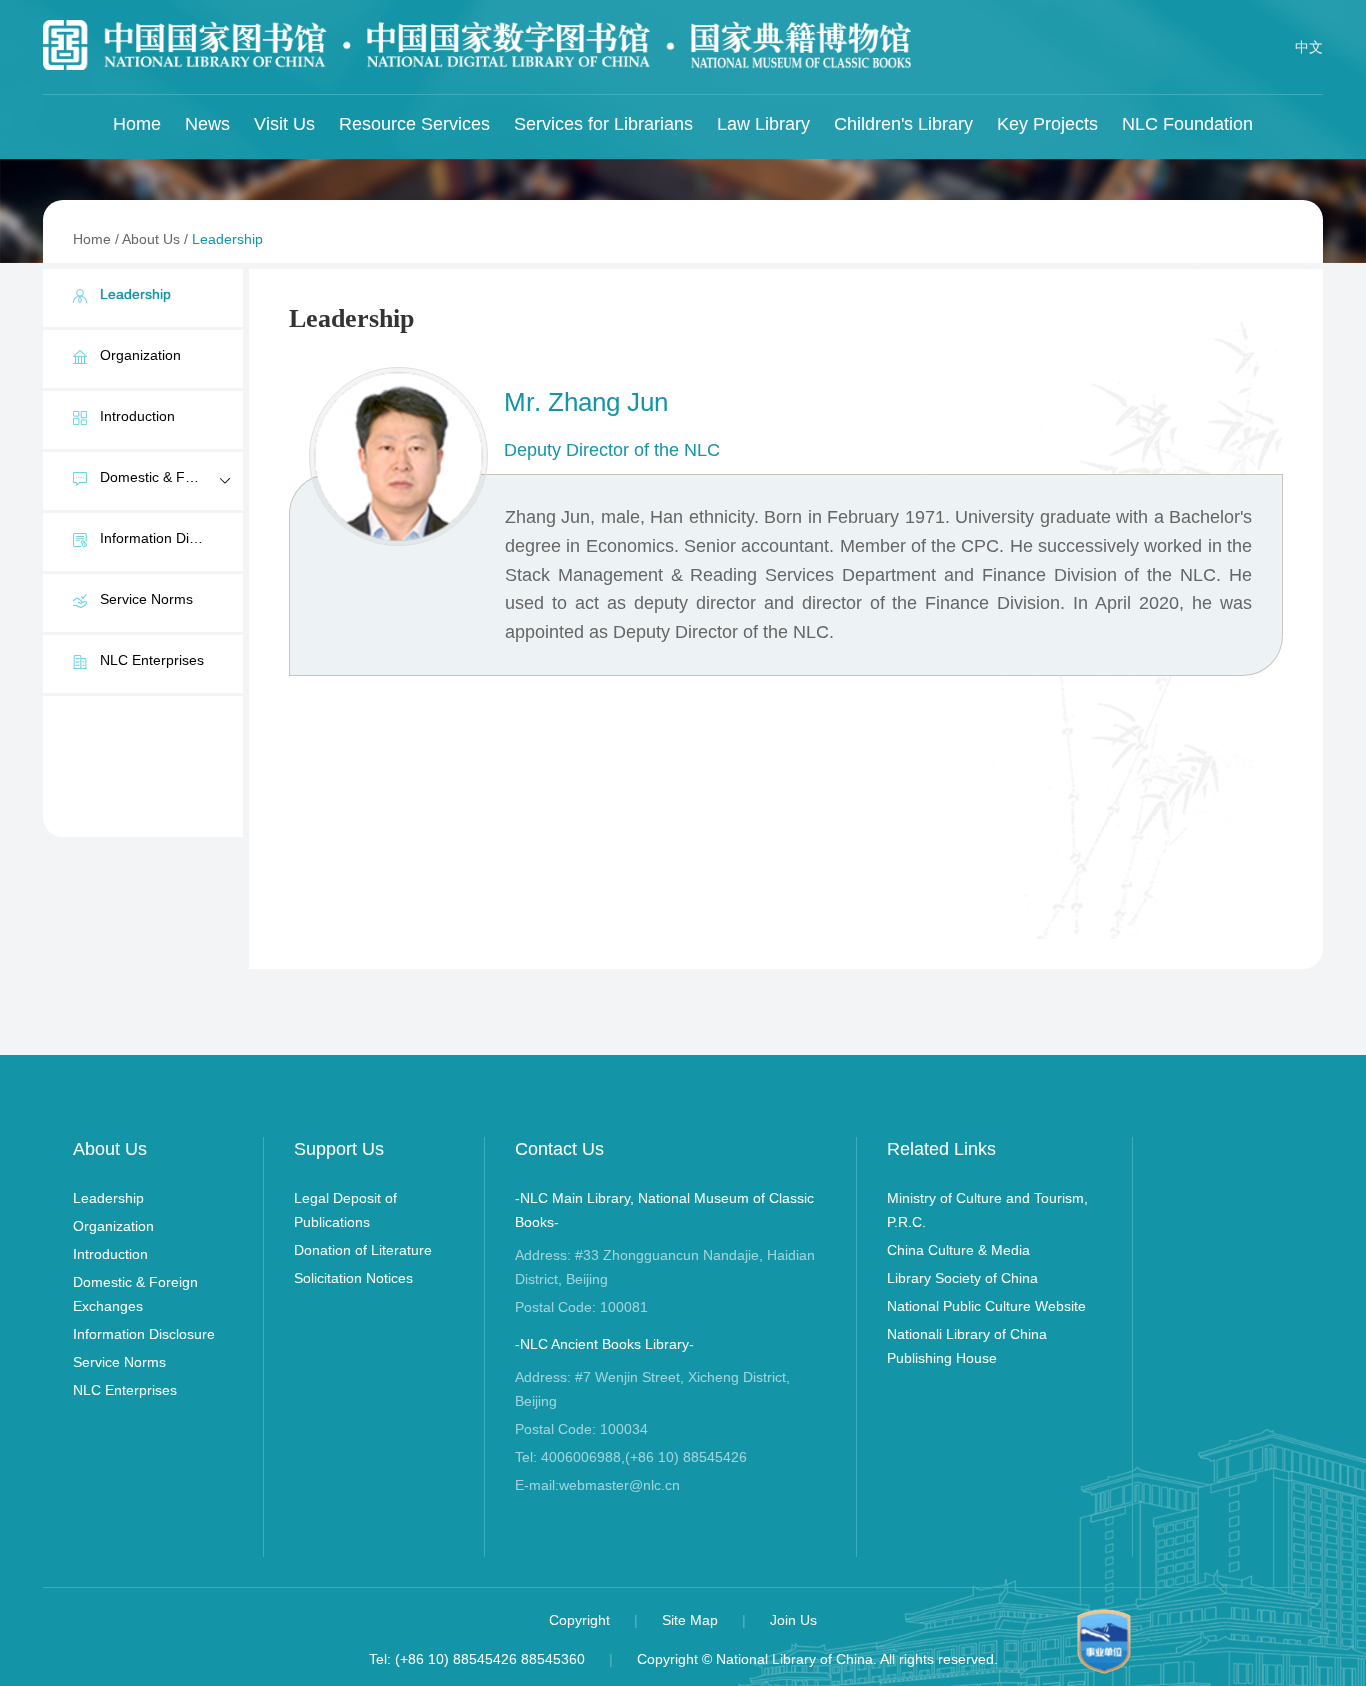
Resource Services (414, 124)
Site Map (692, 1620)
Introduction (110, 1254)
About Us (151, 239)
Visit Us (284, 124)
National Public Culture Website (986, 1306)
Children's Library (903, 124)
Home (137, 124)
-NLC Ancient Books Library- (604, 1344)
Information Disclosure (144, 1334)
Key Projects (1047, 124)
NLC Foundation (1187, 124)
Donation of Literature (363, 1250)
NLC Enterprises (125, 1390)
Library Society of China (962, 1278)
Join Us (793, 1620)
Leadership (227, 239)
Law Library (763, 124)
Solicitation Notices (353, 1278)
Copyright (581, 1620)
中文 (1309, 47)
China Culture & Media (958, 1250)
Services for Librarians (603, 124)
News (207, 124)
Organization (113, 1226)
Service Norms (119, 1362)
